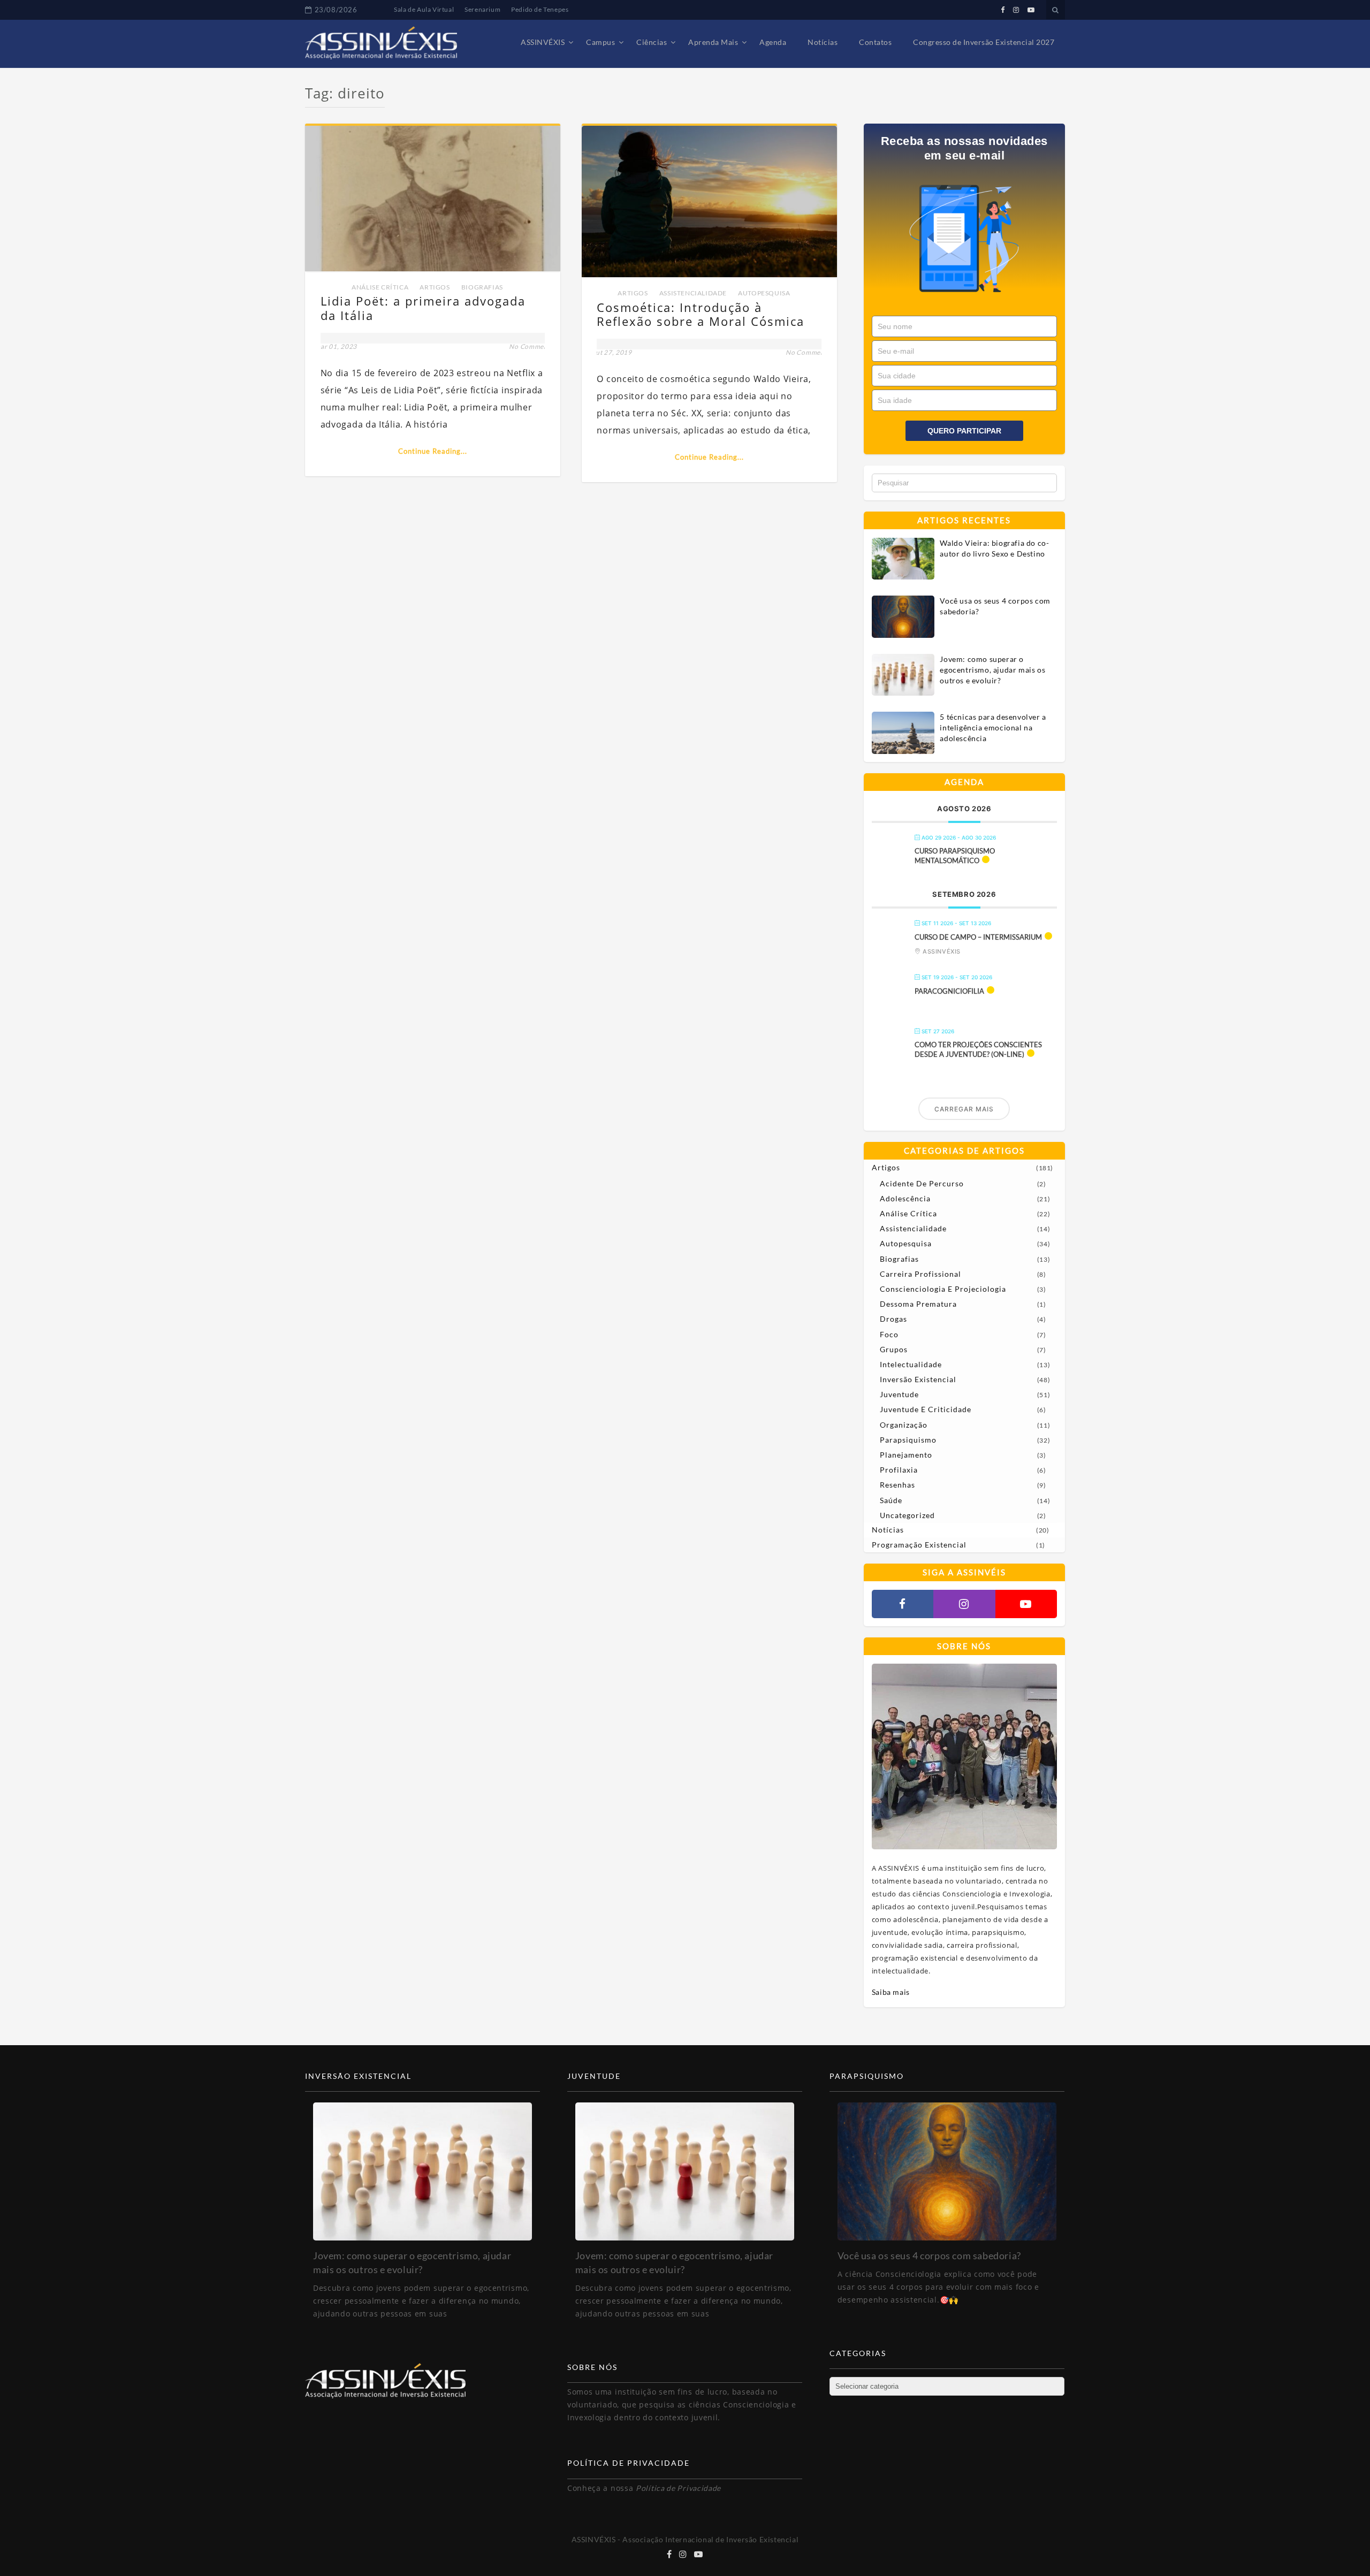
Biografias (482, 287)
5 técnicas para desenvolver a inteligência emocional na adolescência (993, 727)
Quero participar (964, 431)
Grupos (894, 1349)
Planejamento (906, 1455)
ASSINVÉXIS (543, 42)
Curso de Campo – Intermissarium (978, 937)
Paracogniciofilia (949, 991)
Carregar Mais (964, 1109)
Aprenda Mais (713, 42)
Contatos (875, 42)
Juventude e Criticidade (926, 1409)
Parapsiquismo (908, 1440)
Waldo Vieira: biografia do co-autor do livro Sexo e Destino (994, 548)
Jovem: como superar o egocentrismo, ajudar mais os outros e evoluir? (992, 670)
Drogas (893, 1319)
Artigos (435, 287)
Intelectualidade (911, 1364)
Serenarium (482, 9)
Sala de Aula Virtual (424, 9)
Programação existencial (919, 1545)
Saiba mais (891, 1992)
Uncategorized (907, 1515)
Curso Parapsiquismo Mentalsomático (955, 856)
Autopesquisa (764, 293)
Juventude (899, 1394)
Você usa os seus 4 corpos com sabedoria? (995, 606)
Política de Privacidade (678, 2488)
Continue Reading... (433, 451)
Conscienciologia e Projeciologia (943, 1289)
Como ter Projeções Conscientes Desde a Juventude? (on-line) (978, 1049)
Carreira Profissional (920, 1274)
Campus (600, 42)
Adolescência (905, 1198)
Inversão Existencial (918, 1379)
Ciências (652, 42)
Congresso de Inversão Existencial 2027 (984, 42)
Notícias (823, 42)
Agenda (773, 42)
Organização (904, 1425)
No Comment (530, 346)
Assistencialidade (693, 293)
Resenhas (897, 1485)
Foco (889, 1334)
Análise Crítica (380, 287)
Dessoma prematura (918, 1304)
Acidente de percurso (922, 1183)
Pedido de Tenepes (540, 9)
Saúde (891, 1500)
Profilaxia (899, 1470)
